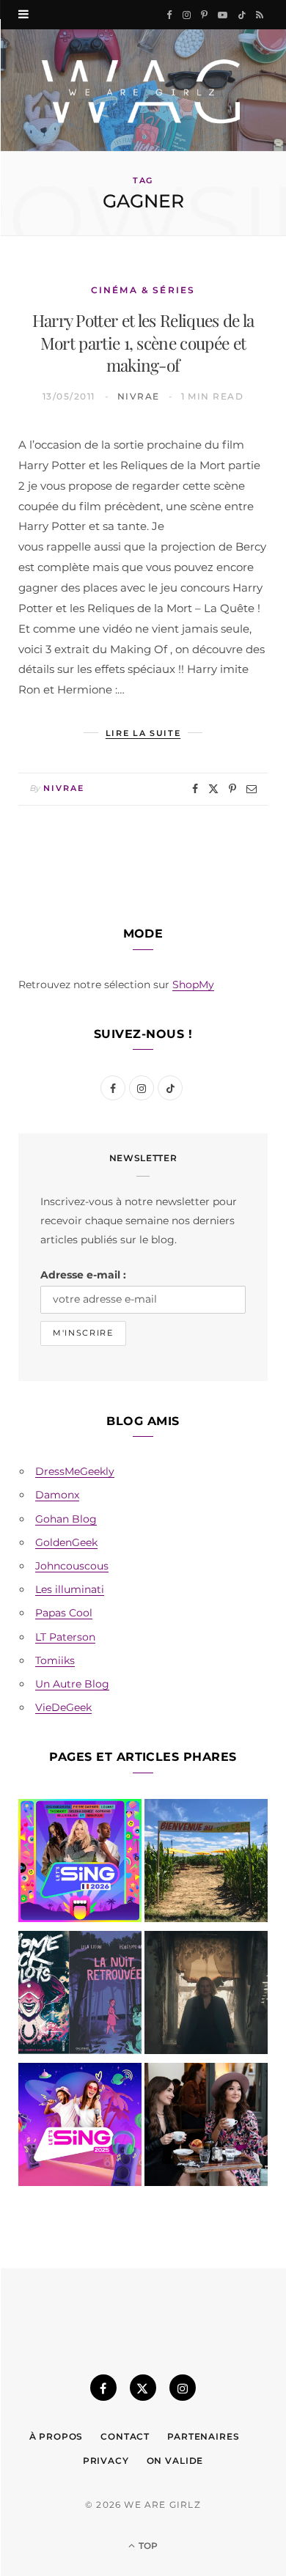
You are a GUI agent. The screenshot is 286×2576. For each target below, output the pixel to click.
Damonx (57, 1495)
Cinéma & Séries (143, 290)
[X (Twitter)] (143, 2388)
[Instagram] (183, 2388)
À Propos (56, 2436)
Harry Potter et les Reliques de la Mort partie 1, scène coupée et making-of (143, 342)
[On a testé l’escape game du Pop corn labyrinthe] (206, 1863)
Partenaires (203, 2436)
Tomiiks (55, 1660)
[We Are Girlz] (143, 90)
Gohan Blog (66, 1519)
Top (147, 2546)
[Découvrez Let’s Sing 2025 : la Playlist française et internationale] (80, 2127)
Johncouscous (72, 1566)
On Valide (175, 2461)
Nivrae (139, 396)
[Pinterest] (232, 789)
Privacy (106, 2461)
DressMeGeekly (75, 1471)
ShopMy (193, 985)
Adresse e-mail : (83, 1275)
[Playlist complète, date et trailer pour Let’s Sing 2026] (80, 1863)
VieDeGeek (63, 1707)
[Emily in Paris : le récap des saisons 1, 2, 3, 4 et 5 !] (206, 2127)
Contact (125, 2436)
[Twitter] (213, 789)
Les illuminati (70, 1589)
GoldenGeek (66, 1542)
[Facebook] (195, 789)
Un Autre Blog (72, 1684)
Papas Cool (64, 1613)
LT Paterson (65, 1637)
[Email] (252, 789)
